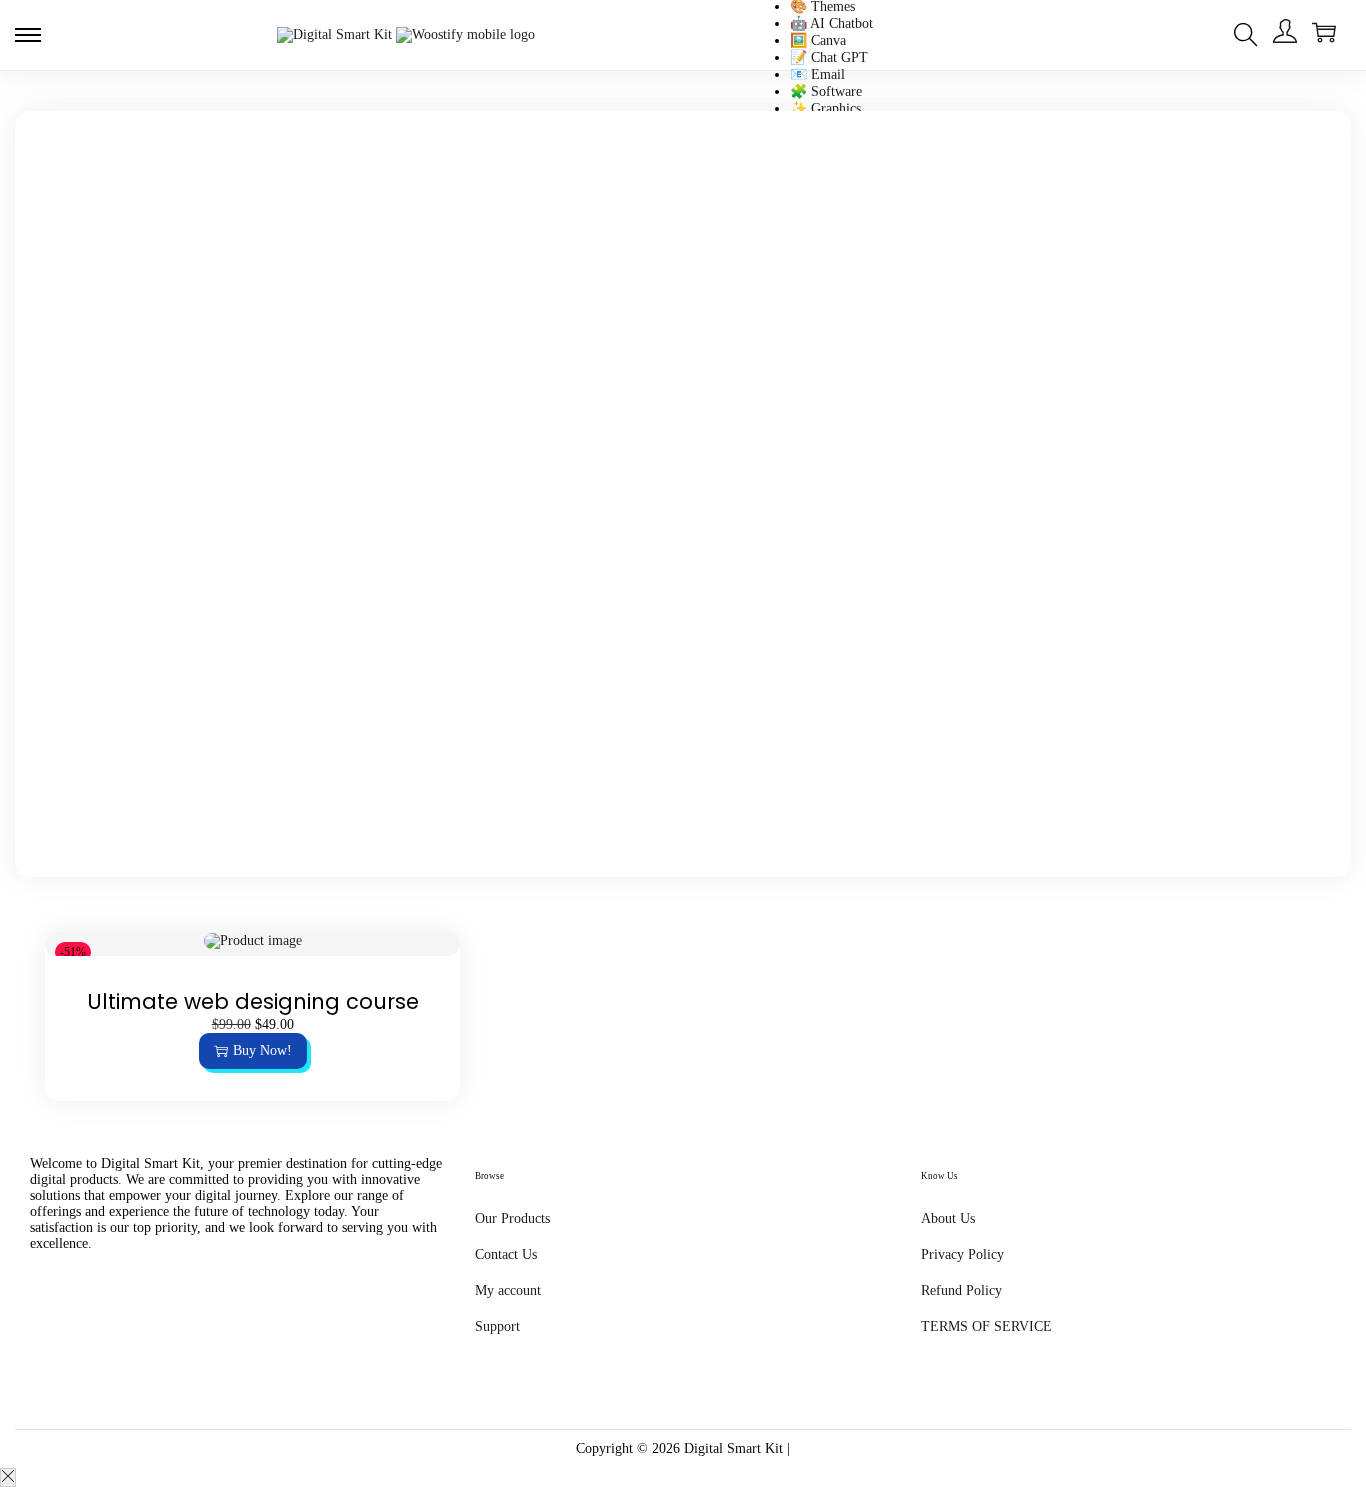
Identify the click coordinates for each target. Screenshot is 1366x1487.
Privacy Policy (962, 1254)
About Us (948, 1218)
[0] (1324, 32)
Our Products (512, 1218)
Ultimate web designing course (253, 1001)
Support (497, 1326)
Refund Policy (961, 1290)
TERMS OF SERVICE (986, 1326)
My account (508, 1290)
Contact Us (506, 1254)
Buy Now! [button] (262, 1050)
